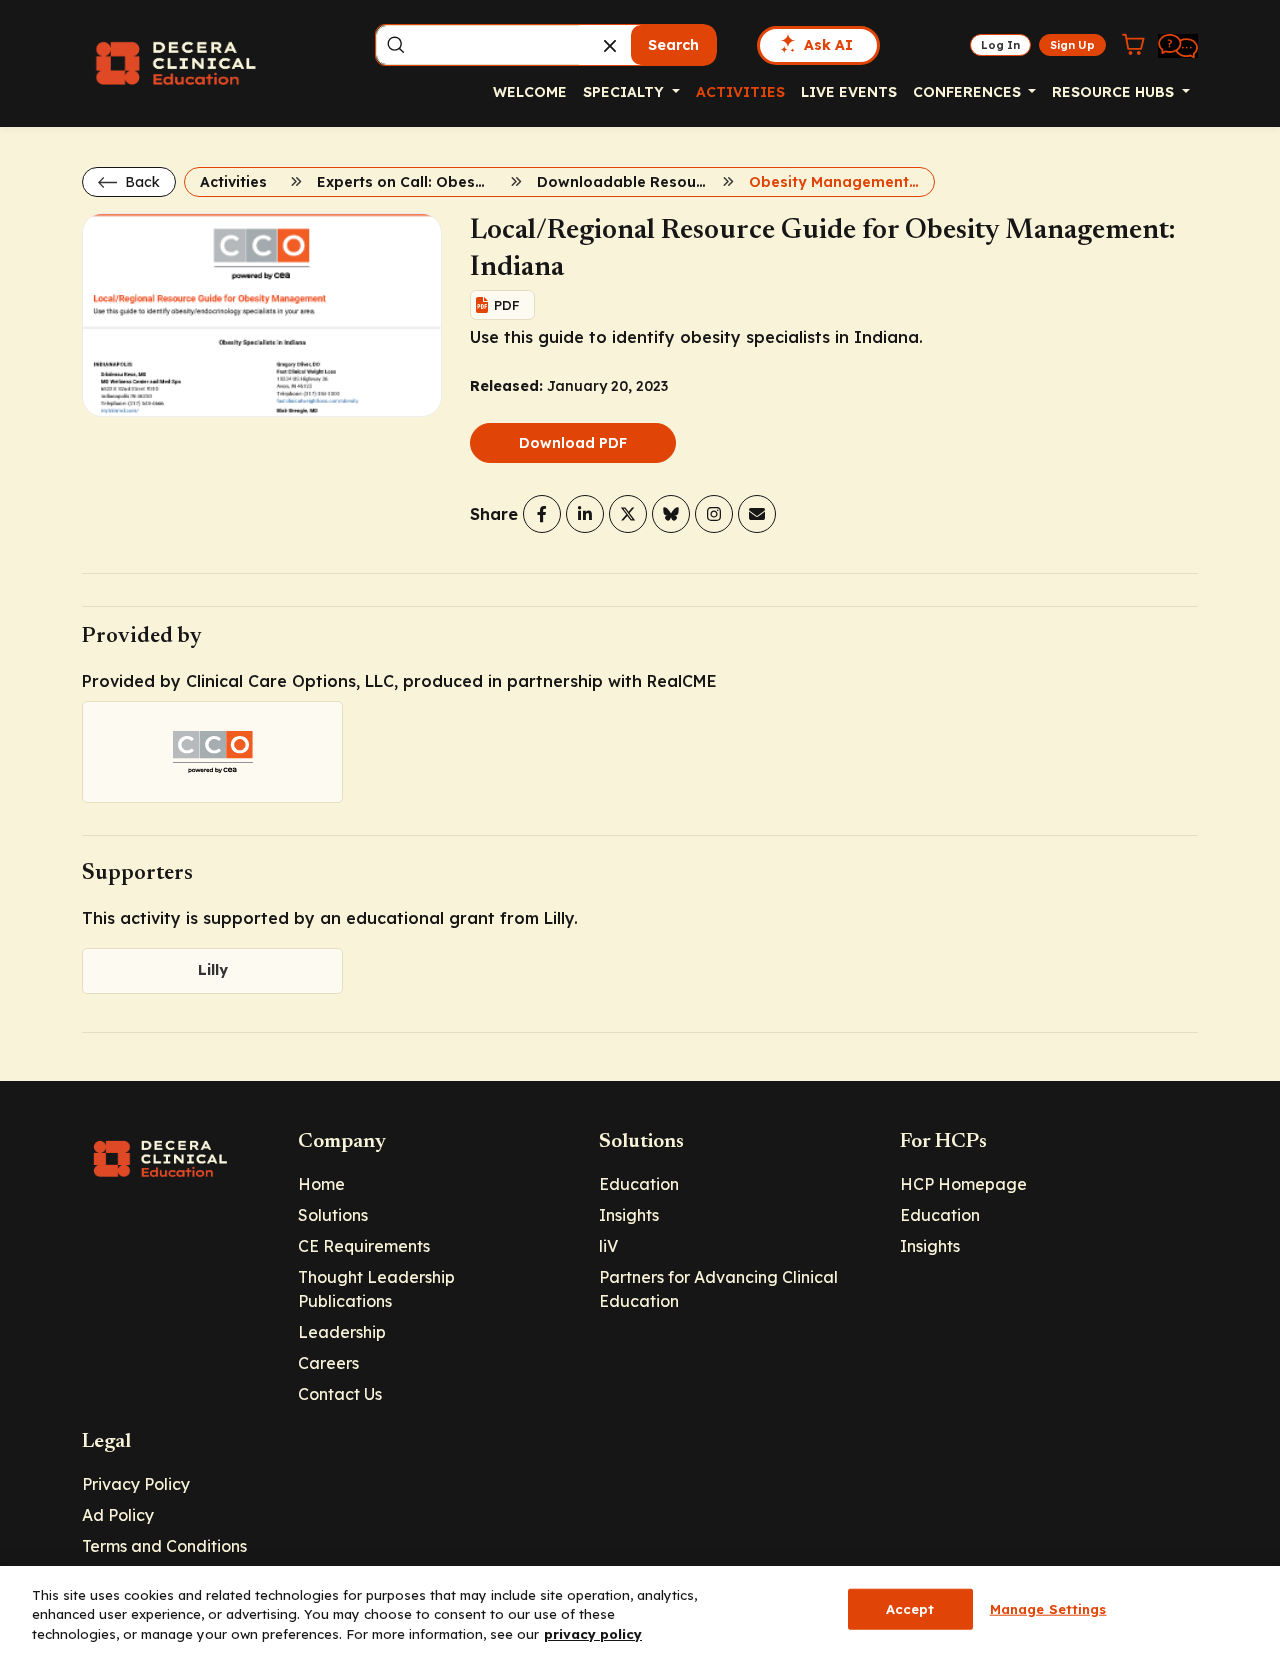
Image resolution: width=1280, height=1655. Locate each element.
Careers (328, 1363)
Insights (629, 1215)
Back (140, 182)
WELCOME (530, 92)
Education (639, 1184)
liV (608, 1246)
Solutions (333, 1215)
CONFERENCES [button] (969, 92)
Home (321, 1184)
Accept (910, 1608)
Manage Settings (1048, 1608)
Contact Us (340, 1394)
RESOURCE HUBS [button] (1115, 92)
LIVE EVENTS (849, 92)
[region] (640, 1610)
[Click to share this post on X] (628, 514)
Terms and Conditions (164, 1546)
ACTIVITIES (740, 92)
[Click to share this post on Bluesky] (671, 514)
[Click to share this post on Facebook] (542, 514)
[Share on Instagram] (714, 514)
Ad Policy (118, 1515)
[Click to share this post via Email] (757, 514)
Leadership (342, 1332)
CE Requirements (364, 1246)
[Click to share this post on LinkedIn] (585, 514)
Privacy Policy (136, 1484)
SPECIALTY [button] (625, 92)
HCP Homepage (963, 1184)
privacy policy (593, 1634)
